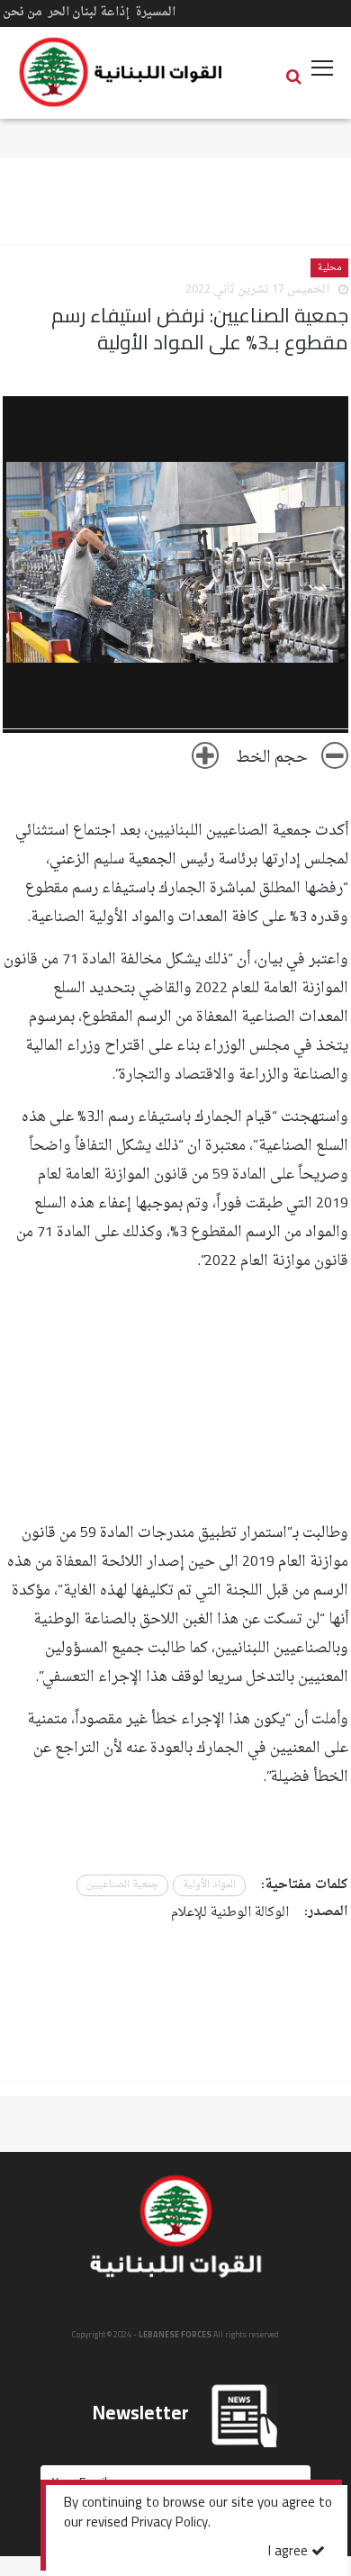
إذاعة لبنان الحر (89, 12)
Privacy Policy (170, 2524)
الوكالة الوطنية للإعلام (230, 1913)
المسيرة (155, 12)
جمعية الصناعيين (122, 1885)
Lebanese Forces (121, 72)
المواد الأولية (209, 1885)
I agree (290, 2552)
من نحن (22, 12)
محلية (329, 268)
